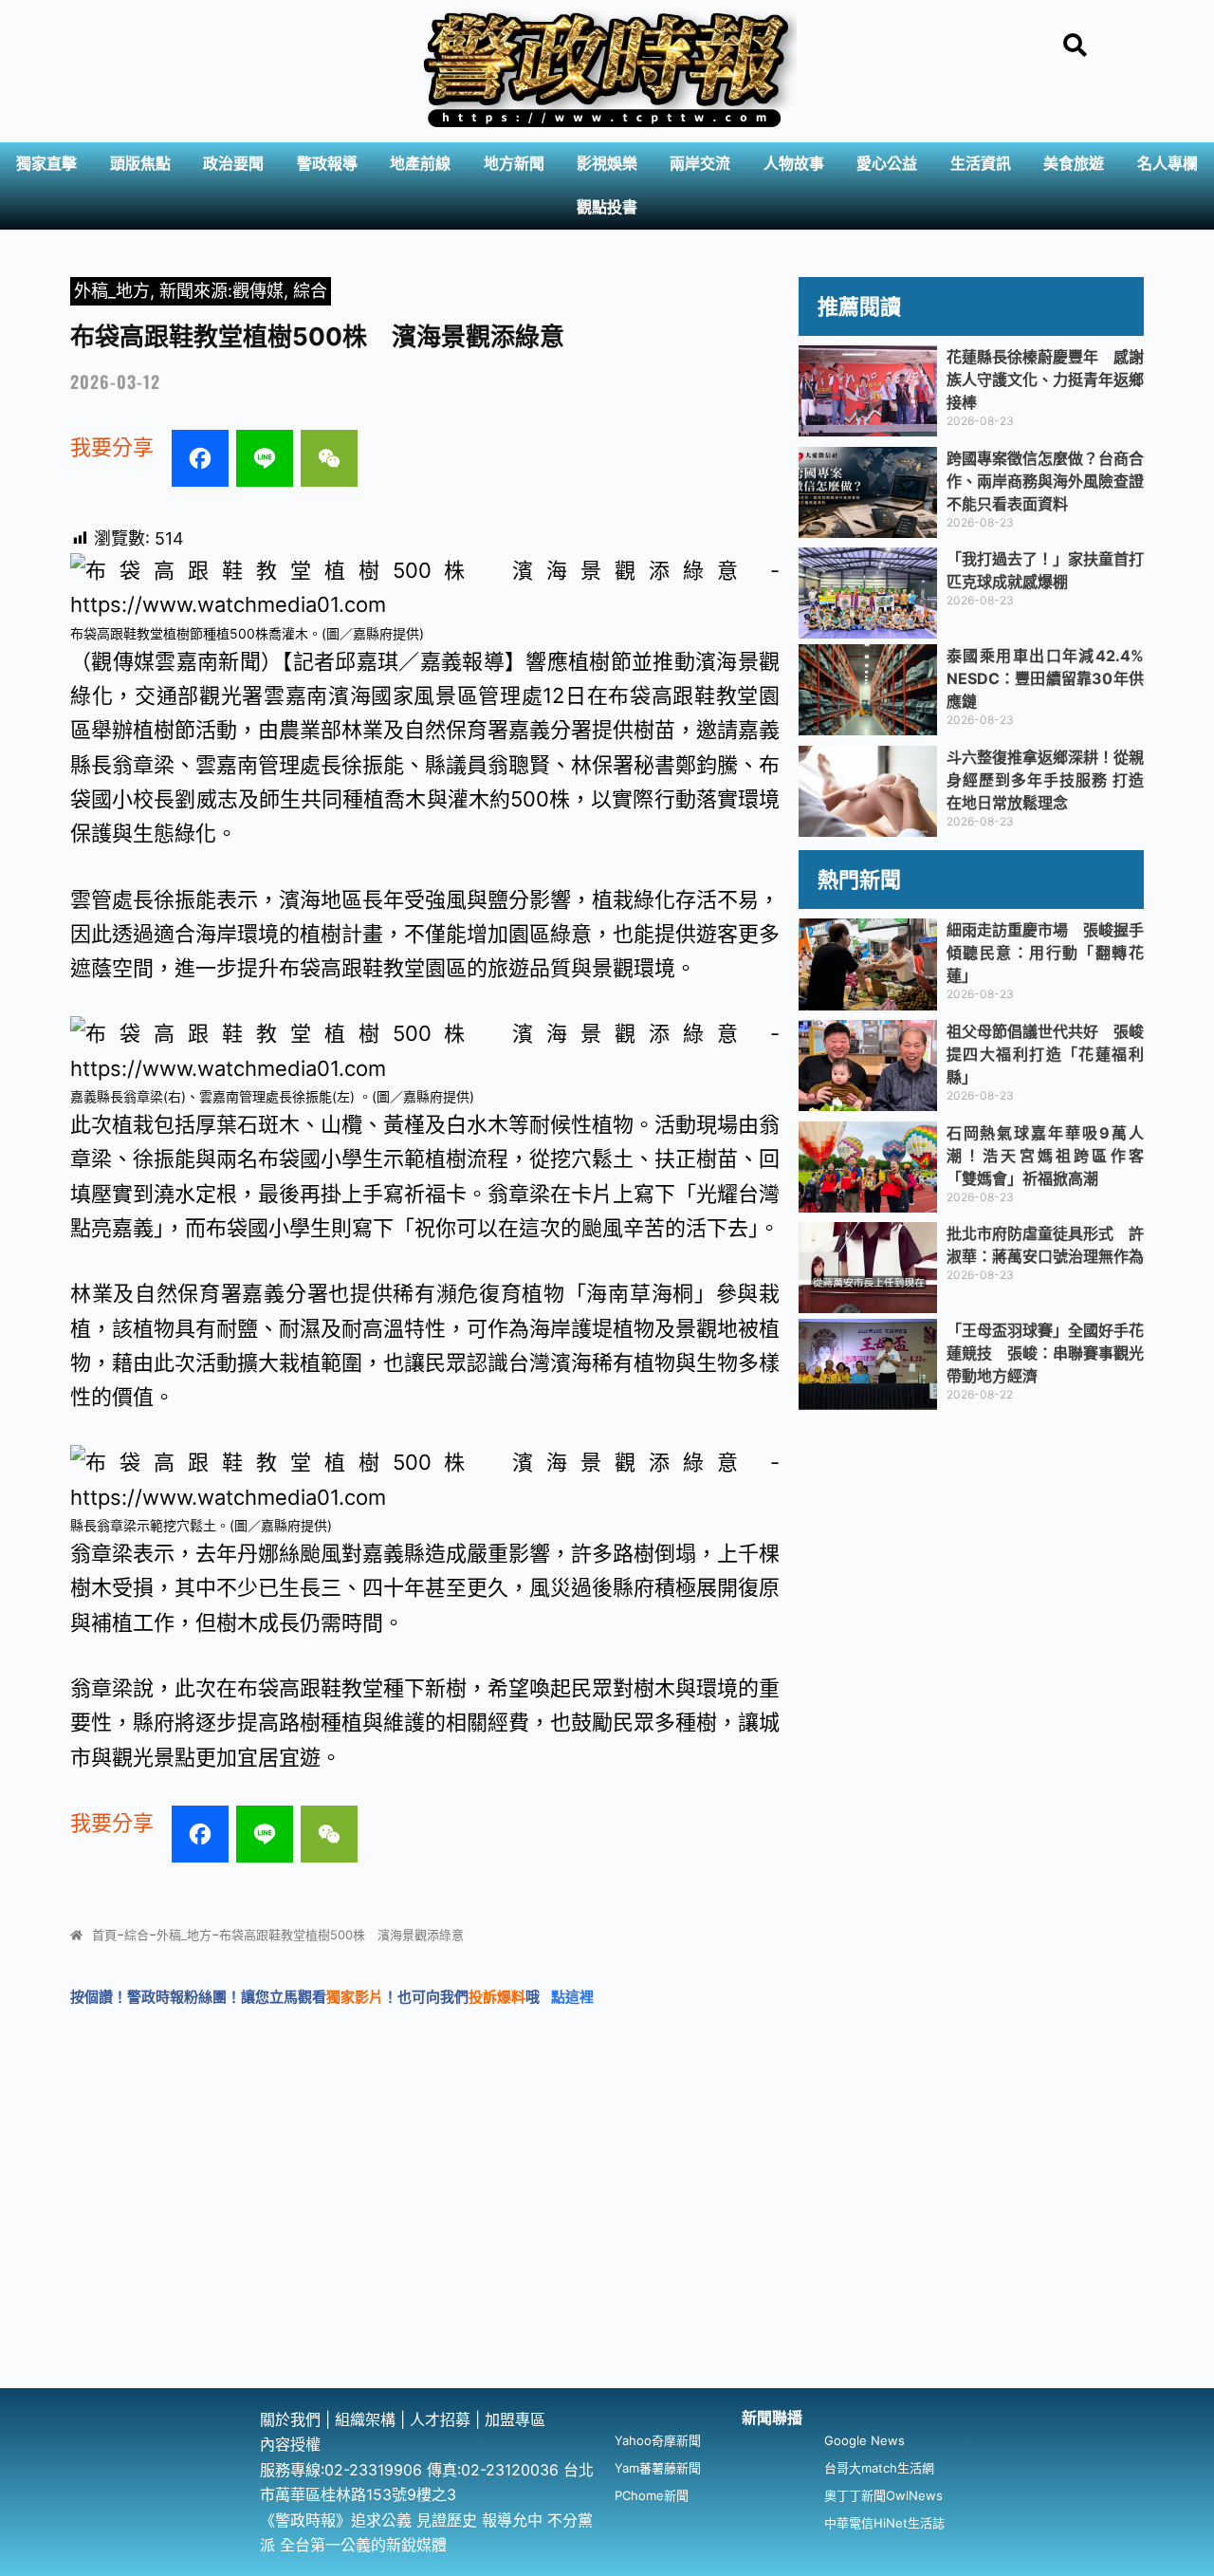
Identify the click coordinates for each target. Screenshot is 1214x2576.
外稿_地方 (112, 291)
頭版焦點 (140, 164)
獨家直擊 (46, 164)
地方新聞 (514, 164)
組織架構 (365, 2419)
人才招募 (442, 2419)
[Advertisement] (607, 2246)
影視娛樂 (607, 164)
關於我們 (293, 2419)
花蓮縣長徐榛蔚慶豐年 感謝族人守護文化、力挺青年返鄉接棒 (1045, 380)
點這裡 (572, 1997)
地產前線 (420, 164)
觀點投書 (607, 207)
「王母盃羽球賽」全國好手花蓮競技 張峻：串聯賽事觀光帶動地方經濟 (1045, 1353)
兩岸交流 (700, 164)
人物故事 (794, 164)
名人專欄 (1168, 164)
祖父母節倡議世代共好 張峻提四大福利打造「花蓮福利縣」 (1045, 1054)
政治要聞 (233, 164)
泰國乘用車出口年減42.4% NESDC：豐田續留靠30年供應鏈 (1053, 678)
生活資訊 (981, 164)
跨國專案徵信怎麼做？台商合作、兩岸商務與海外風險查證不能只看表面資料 (1045, 481)
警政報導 (327, 164)
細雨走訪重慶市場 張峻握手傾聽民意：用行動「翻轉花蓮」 (1045, 953)
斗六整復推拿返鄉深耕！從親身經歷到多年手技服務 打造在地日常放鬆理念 (1045, 780)
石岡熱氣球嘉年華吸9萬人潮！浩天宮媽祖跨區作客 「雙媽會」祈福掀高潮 (1053, 1156)
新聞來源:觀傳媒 (221, 291)
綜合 (310, 291)
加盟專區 (515, 2419)
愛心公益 (887, 164)
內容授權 (290, 2444)
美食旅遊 (1074, 164)
